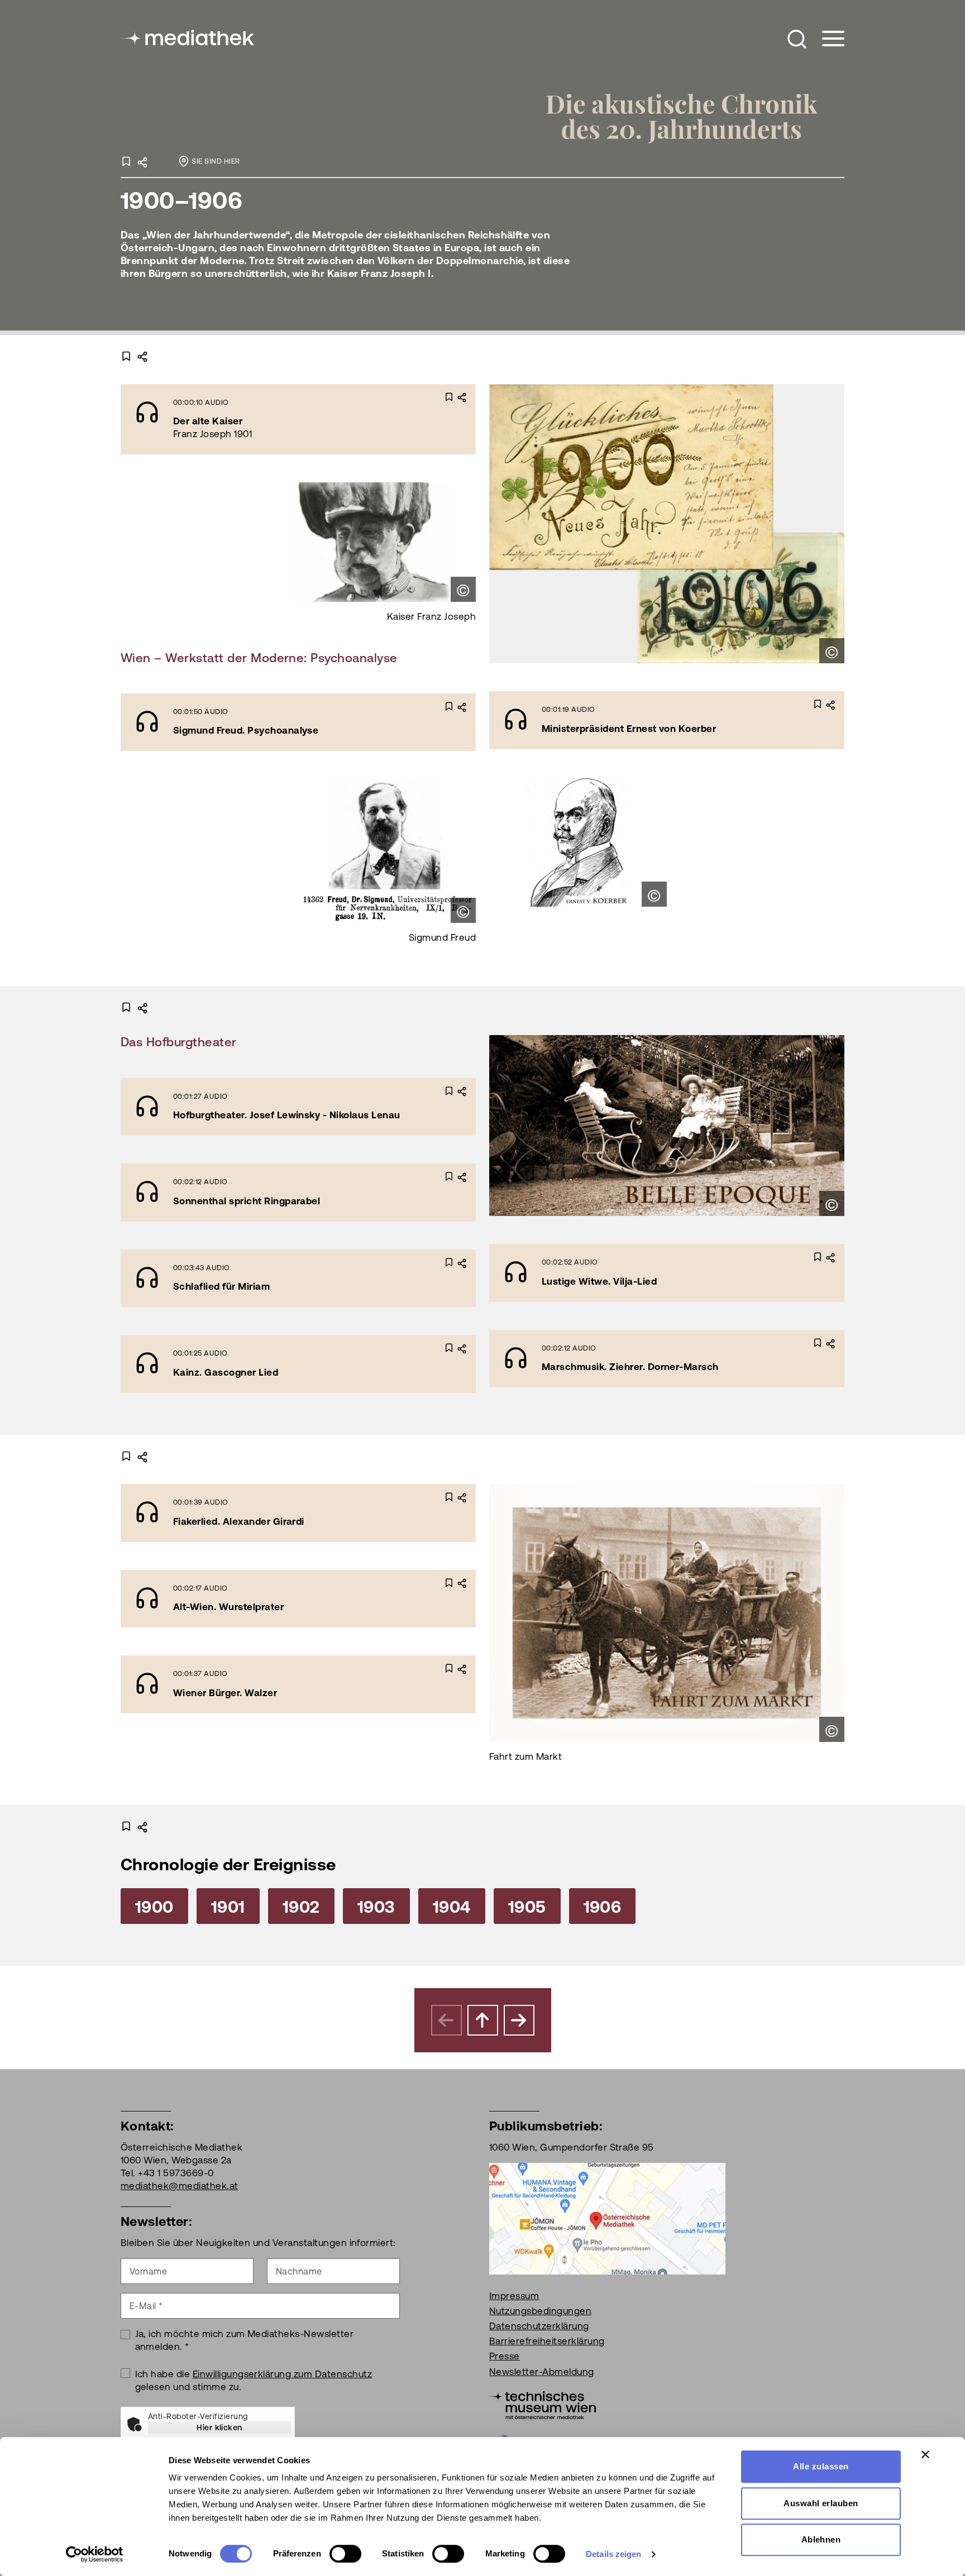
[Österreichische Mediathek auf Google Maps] (607, 2218)
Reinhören (268, 418)
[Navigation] (826, 39)
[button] (797, 39)
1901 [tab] (228, 1907)
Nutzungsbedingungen (540, 2311)
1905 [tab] (527, 1907)
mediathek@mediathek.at (180, 2186)
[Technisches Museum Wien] (543, 2404)
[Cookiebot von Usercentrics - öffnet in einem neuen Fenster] (95, 2554)
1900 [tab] (154, 1907)
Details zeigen (613, 2554)
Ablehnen (821, 2539)
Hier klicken (219, 2427)
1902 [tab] (301, 1907)
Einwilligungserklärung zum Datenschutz (282, 2374)
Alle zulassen (821, 2466)
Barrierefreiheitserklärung (547, 2341)
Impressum (514, 2296)
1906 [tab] (603, 1907)
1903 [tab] (376, 1907)
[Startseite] (188, 37)
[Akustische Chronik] (693, 116)
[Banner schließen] (925, 2454)
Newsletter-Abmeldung (542, 2372)
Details (351, 418)
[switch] (345, 2554)
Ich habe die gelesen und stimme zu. (254, 2380)
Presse (505, 2356)
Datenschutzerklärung (539, 2326)
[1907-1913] (519, 2020)
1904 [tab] (452, 1907)
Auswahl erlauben (821, 2503)
